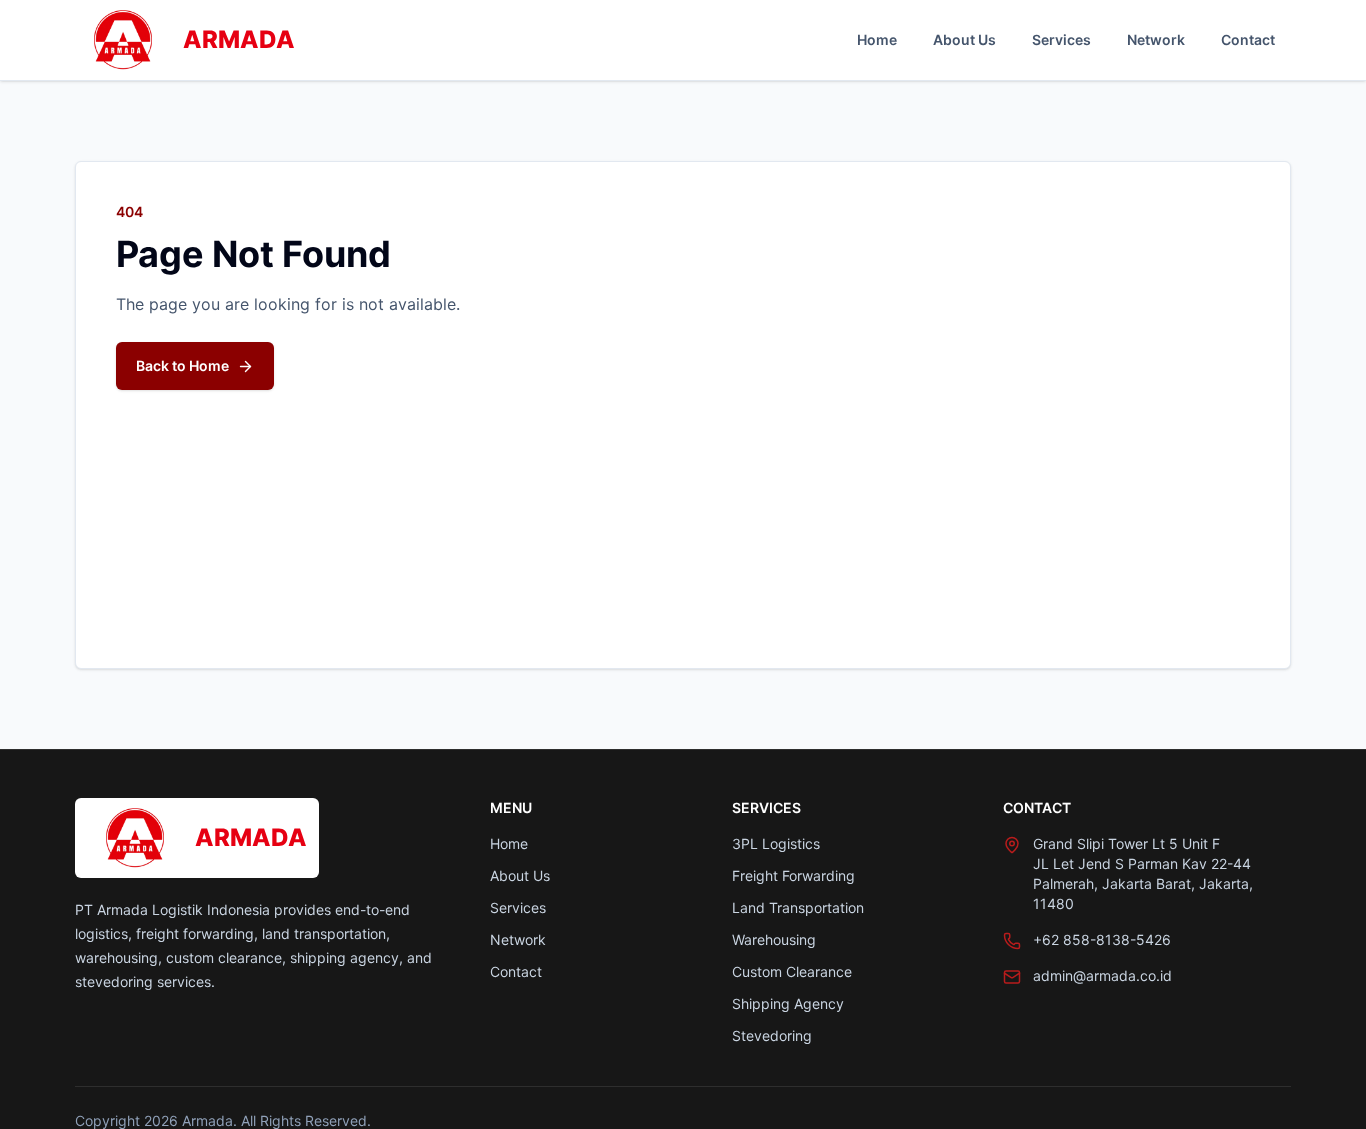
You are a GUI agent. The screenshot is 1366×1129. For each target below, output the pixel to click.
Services (1061, 39)
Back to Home (182, 365)
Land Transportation (798, 907)
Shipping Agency (788, 1003)
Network (1156, 39)
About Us (964, 39)
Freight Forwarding (793, 875)
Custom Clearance (792, 971)
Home (877, 39)
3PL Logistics (776, 843)
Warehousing (774, 939)
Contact (1248, 39)
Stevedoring (772, 1035)
